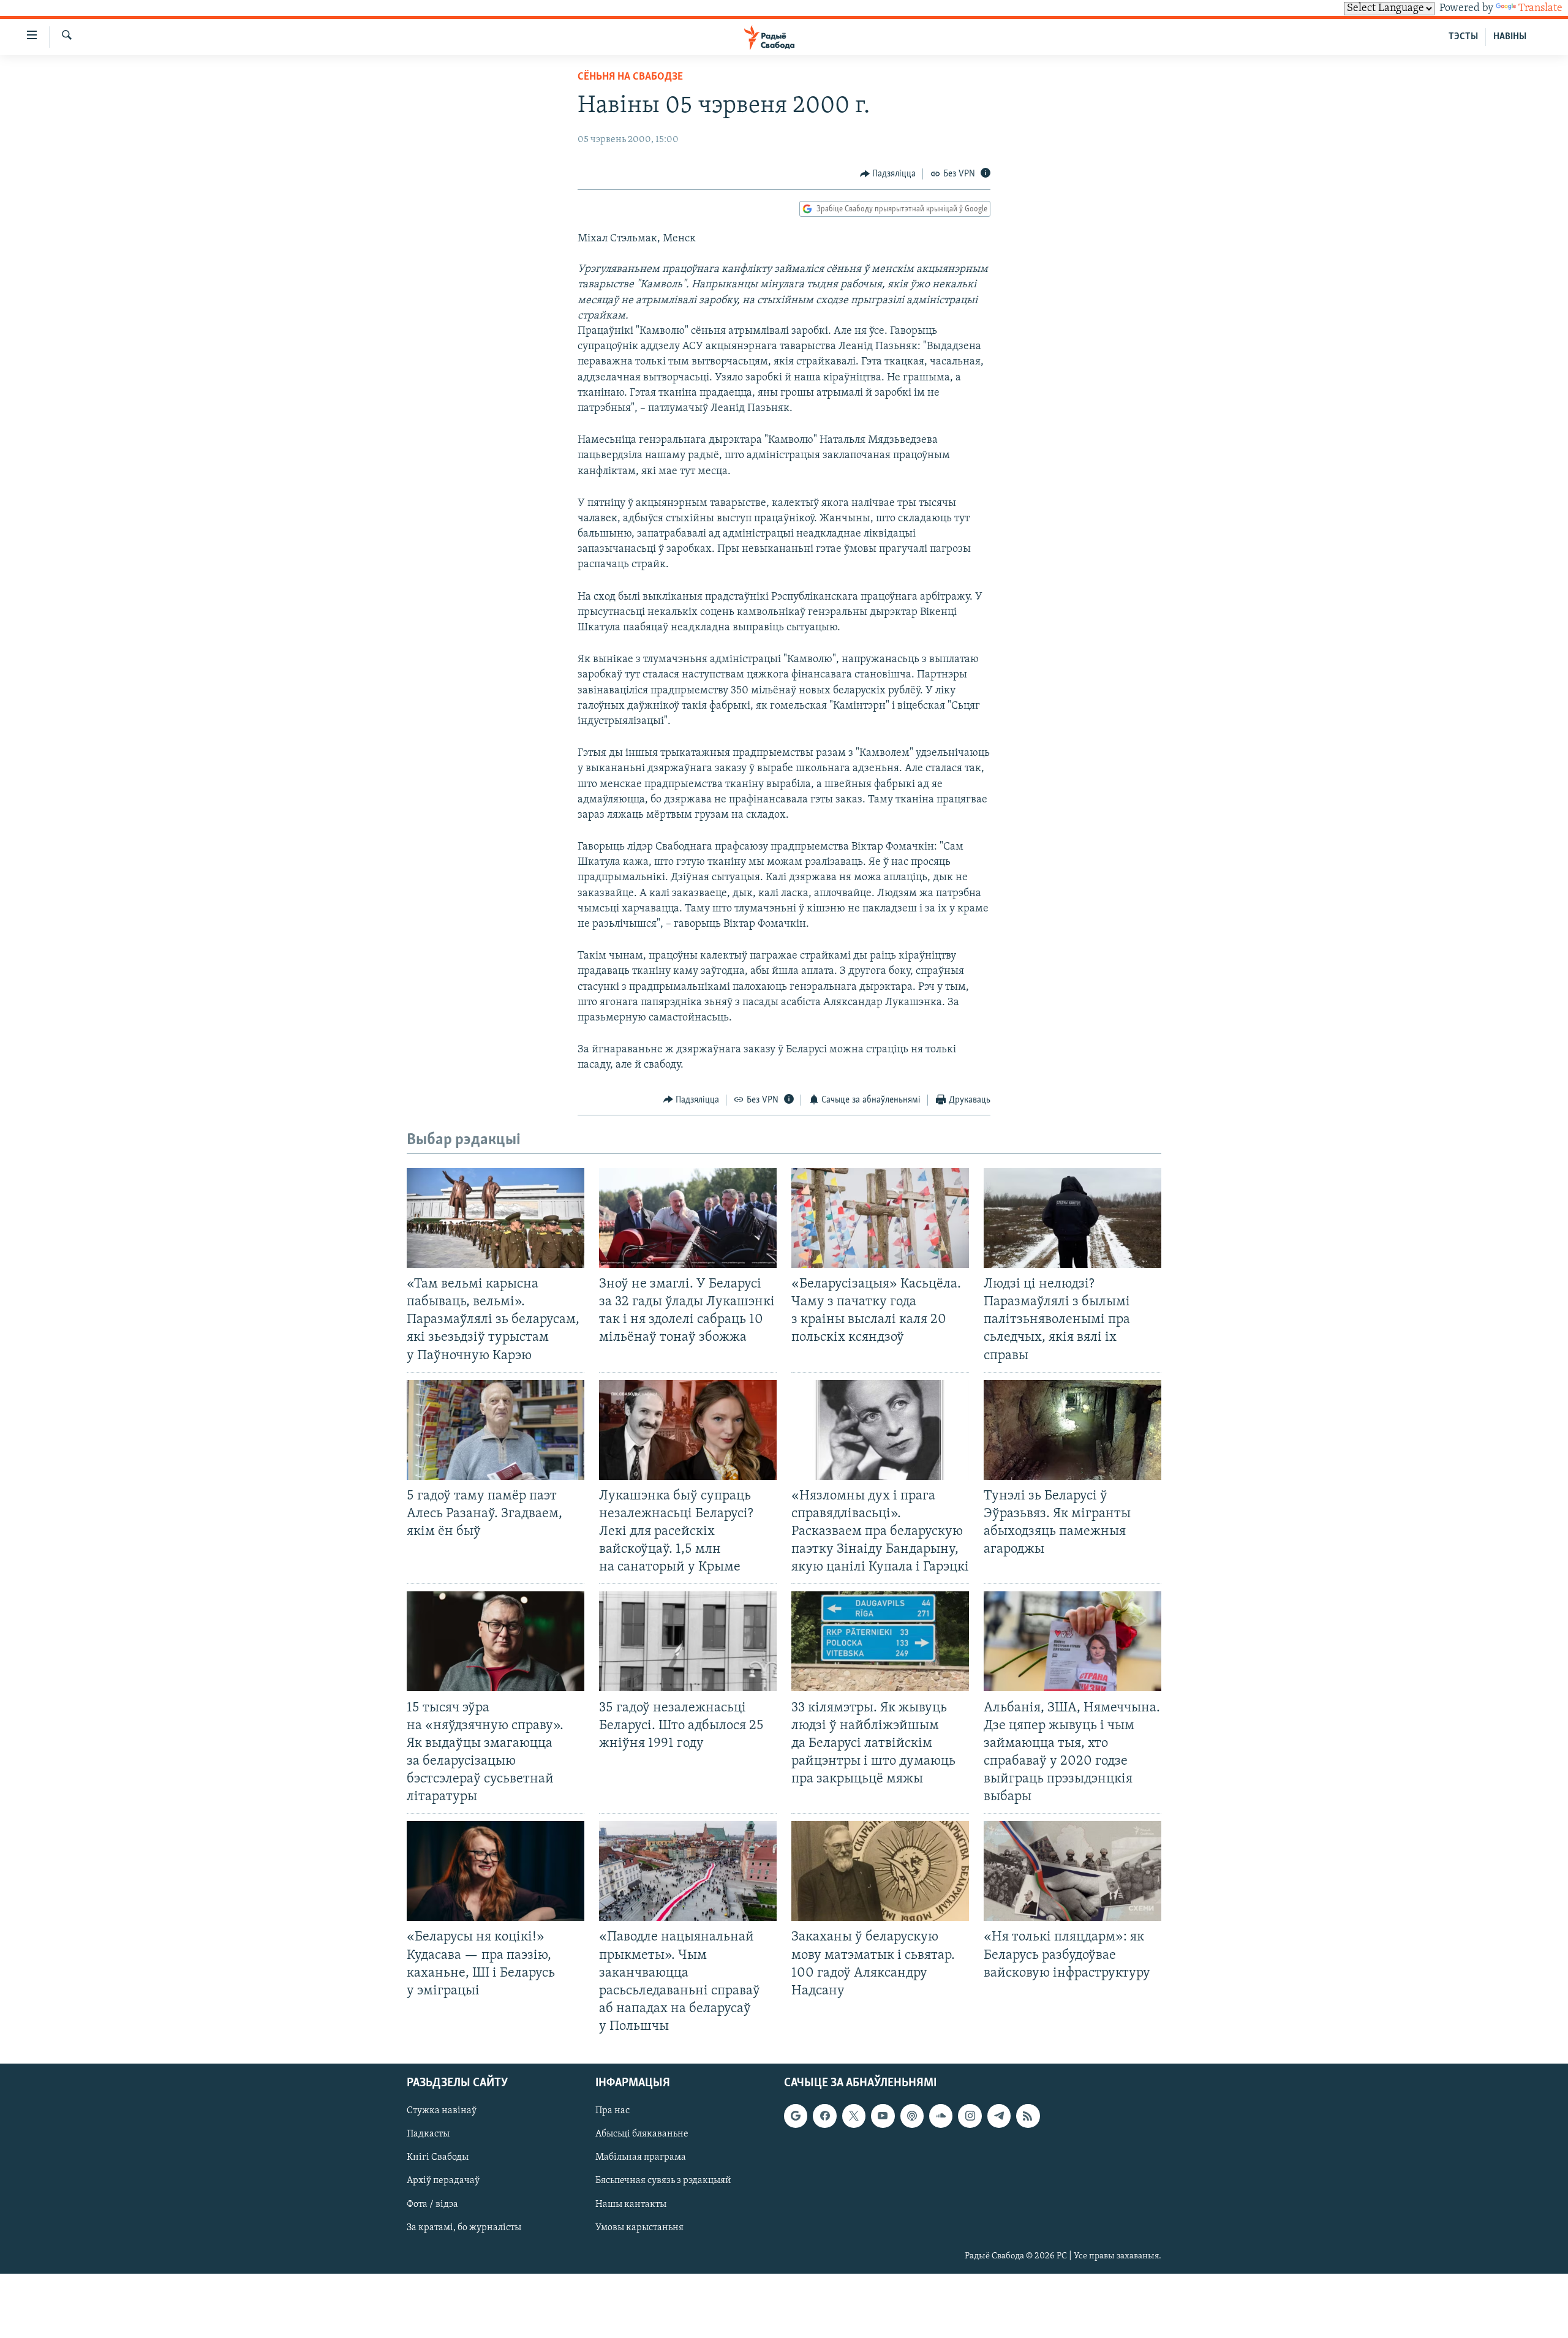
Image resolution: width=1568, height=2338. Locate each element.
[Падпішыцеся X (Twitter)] (854, 2116)
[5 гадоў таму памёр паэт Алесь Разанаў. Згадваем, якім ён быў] (496, 1430)
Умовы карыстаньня (639, 2228)
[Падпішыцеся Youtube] (883, 2116)
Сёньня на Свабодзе (630, 77)
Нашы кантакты (631, 2204)
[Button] (888, 174)
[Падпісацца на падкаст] (912, 2116)
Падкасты (428, 2135)
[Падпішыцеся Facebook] (824, 2116)
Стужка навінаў (442, 2111)
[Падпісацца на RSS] (1028, 2116)
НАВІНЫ (1510, 37)
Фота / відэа (432, 2204)
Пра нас (612, 2111)
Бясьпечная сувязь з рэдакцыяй (663, 2181)
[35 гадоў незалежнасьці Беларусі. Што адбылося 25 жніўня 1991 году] (688, 1641)
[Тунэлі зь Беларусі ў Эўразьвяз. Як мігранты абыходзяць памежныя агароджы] (1072, 1430)
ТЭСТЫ (1463, 37)
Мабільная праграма (641, 2158)
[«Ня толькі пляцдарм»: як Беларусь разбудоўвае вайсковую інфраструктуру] (1072, 1871)
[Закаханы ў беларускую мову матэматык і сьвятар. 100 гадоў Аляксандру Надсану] (880, 1871)
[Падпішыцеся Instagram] (970, 2116)
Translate (1540, 9)
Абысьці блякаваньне (642, 2135)
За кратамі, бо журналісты (464, 2228)
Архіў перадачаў (443, 2181)
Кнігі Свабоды (438, 2158)
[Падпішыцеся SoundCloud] (941, 2116)
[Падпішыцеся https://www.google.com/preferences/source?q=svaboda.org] (796, 2116)
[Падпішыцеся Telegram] (999, 2116)
